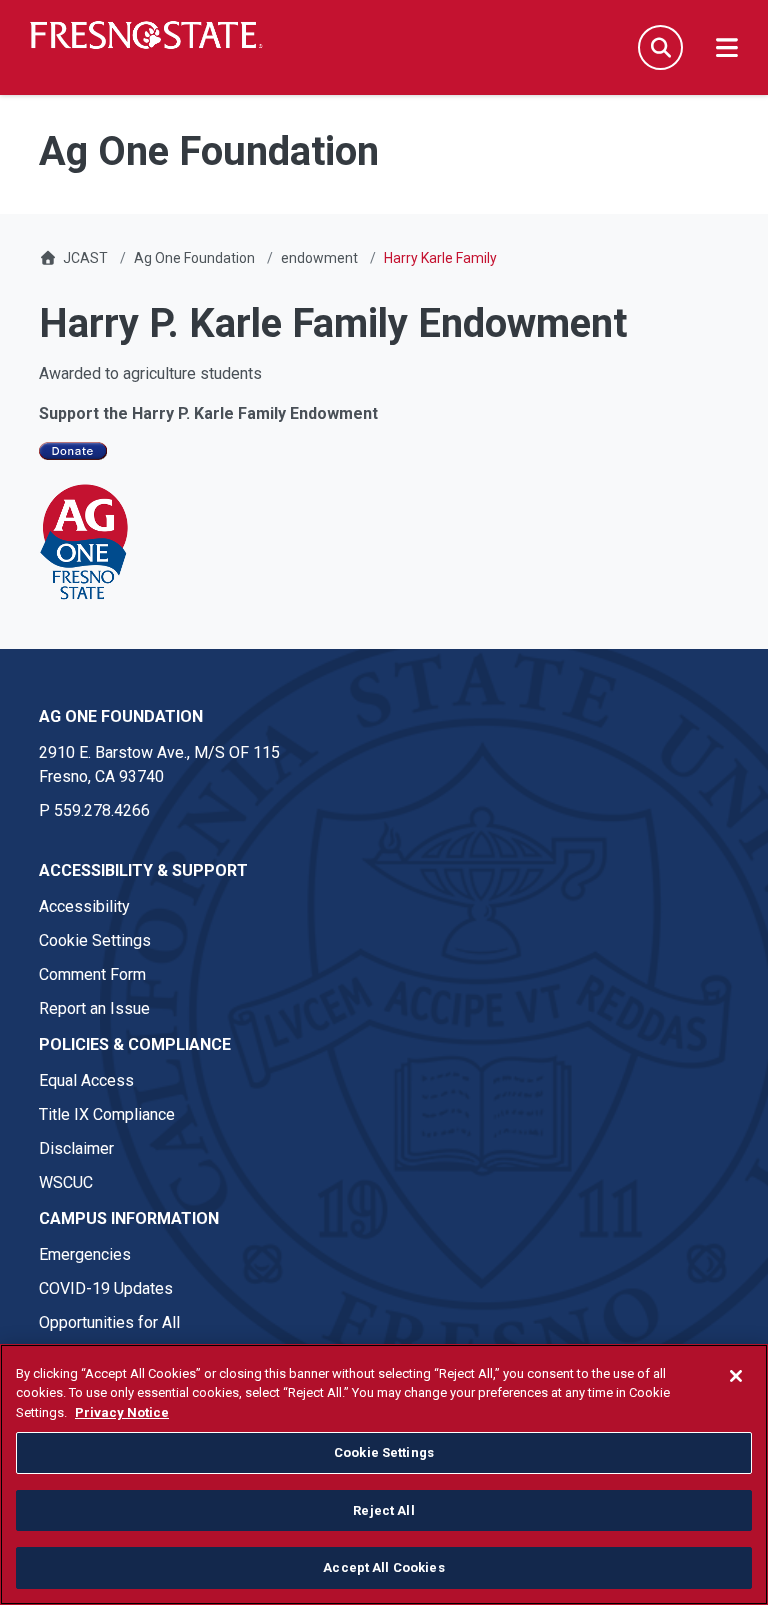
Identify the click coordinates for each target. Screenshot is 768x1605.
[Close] (736, 1376)
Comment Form (92, 974)
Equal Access (86, 1080)
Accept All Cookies (383, 1567)
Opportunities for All (109, 1322)
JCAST (85, 258)
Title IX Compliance (107, 1114)
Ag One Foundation (194, 258)
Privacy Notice (122, 1412)
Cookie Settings (95, 940)
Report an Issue (94, 1008)
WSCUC (66, 1182)
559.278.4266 (102, 810)
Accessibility (84, 906)
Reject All (383, 1510)
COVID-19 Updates (106, 1288)
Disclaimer (76, 1148)
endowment (319, 258)
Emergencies (85, 1254)
